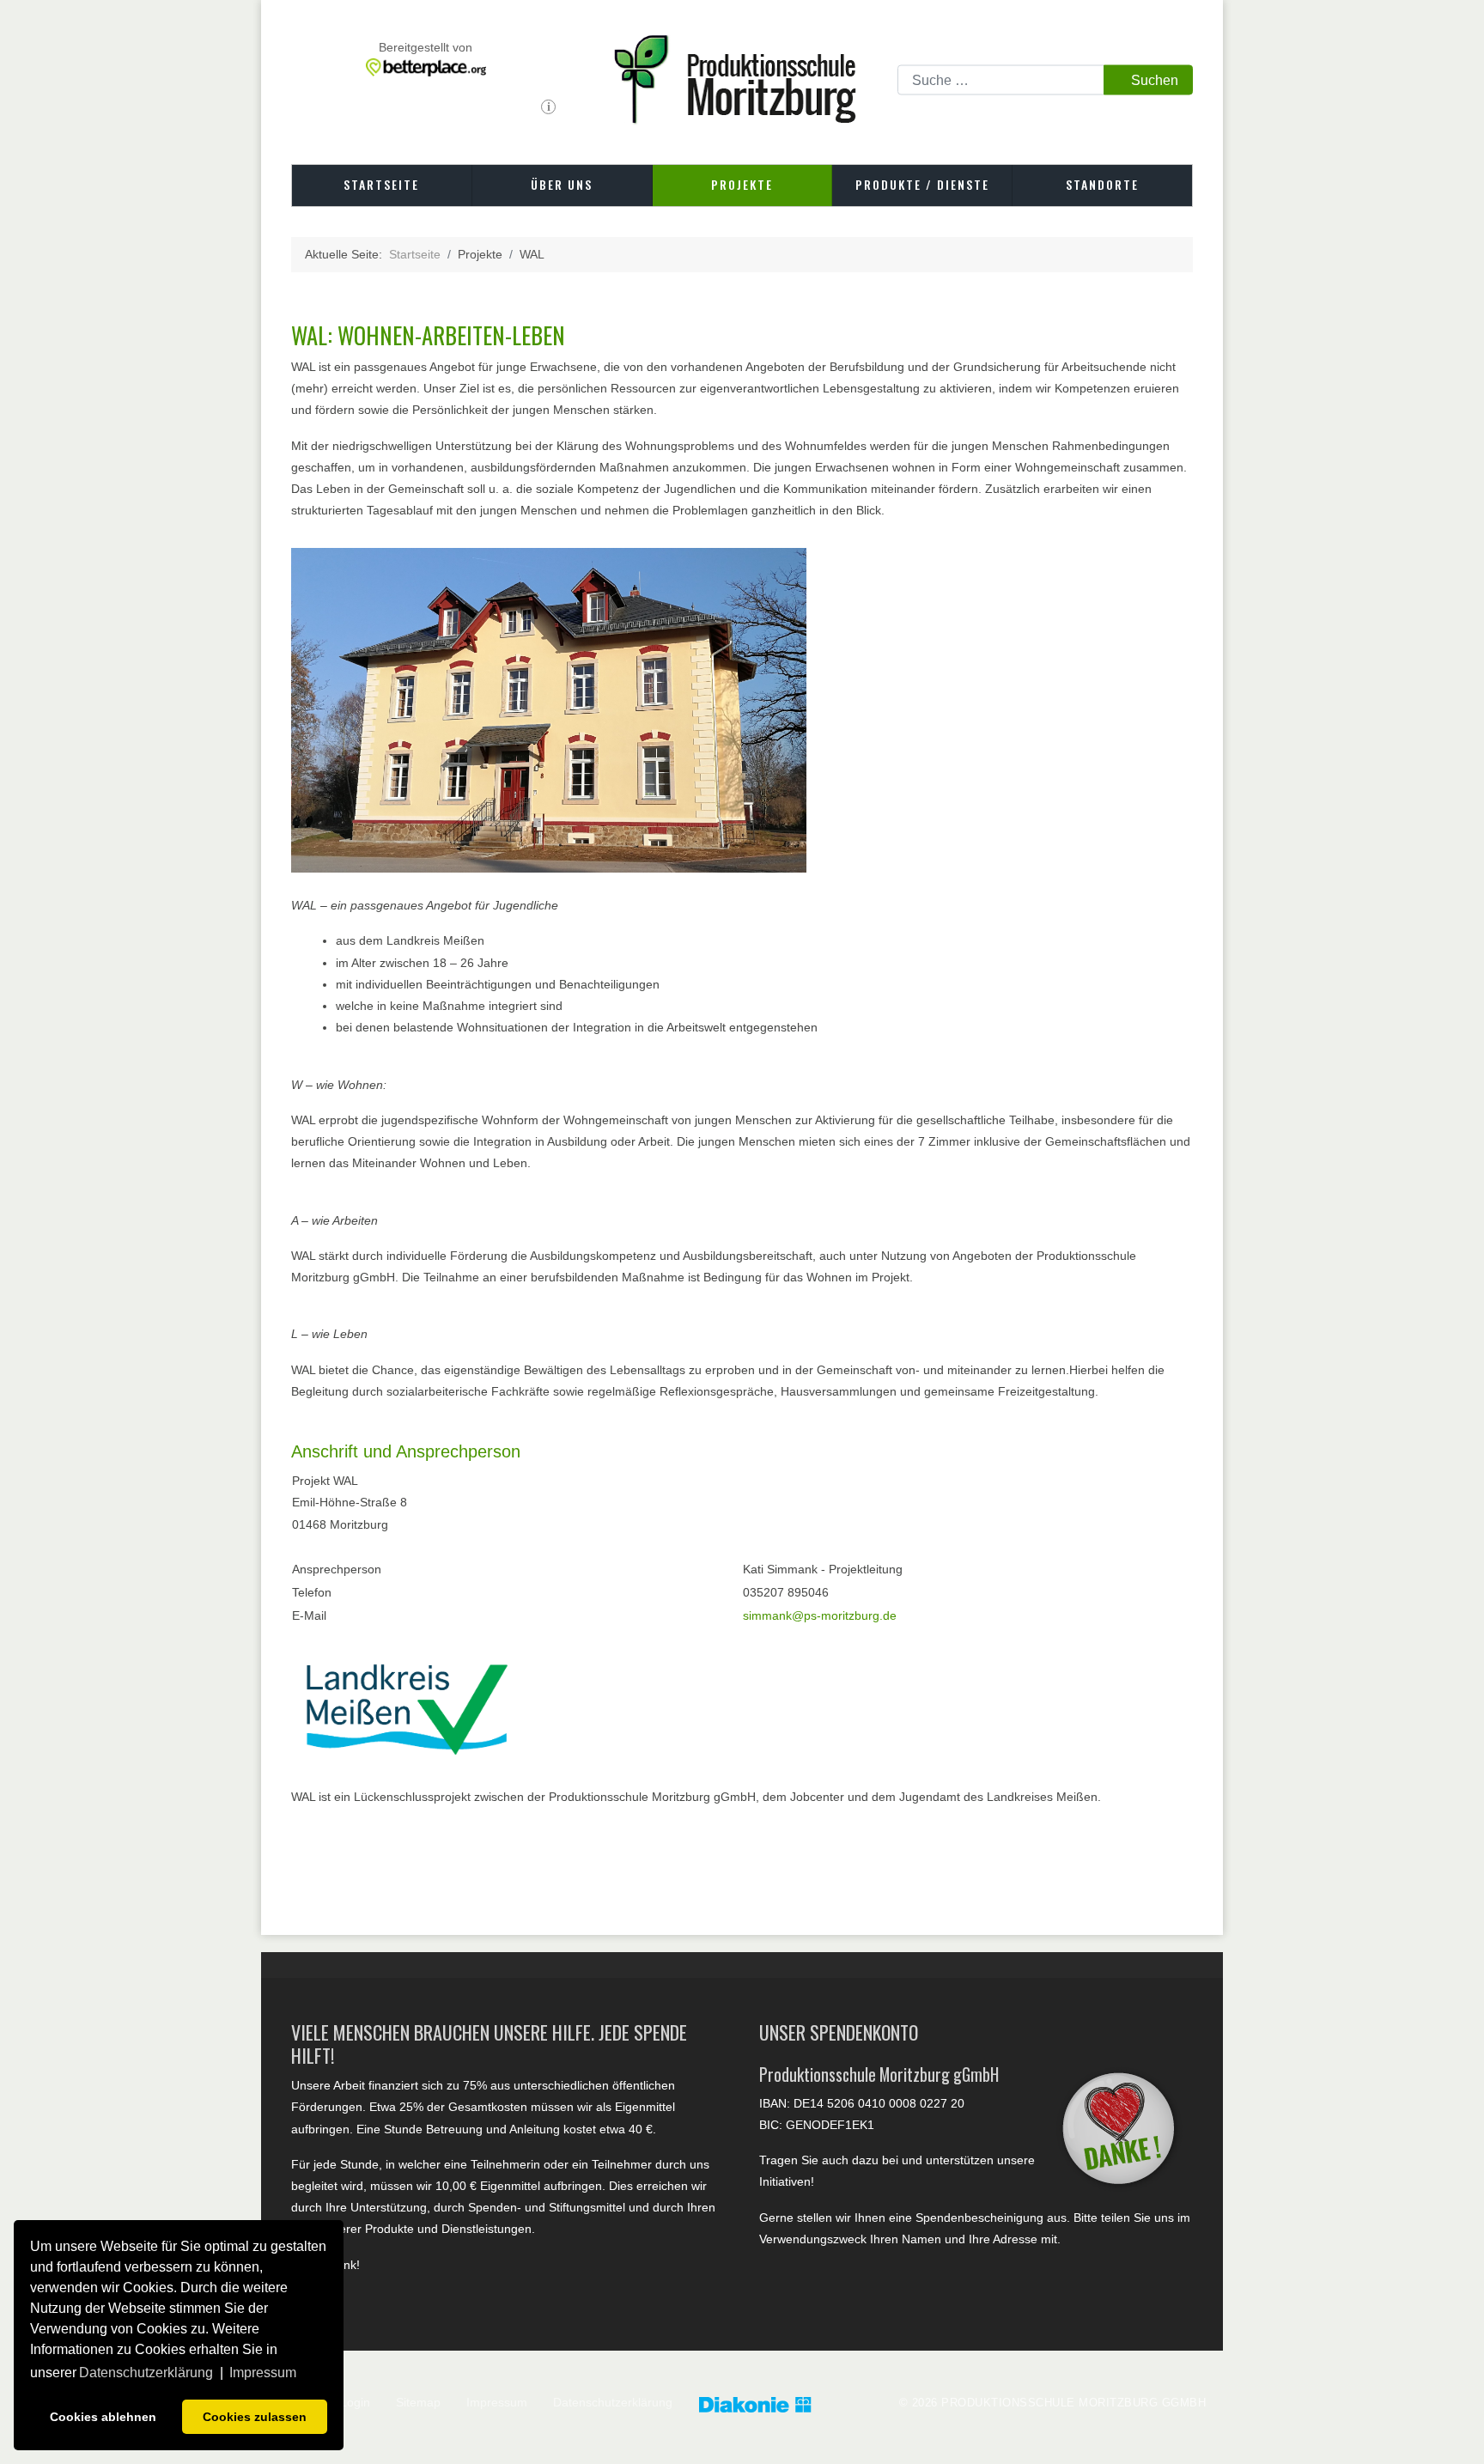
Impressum (497, 2402)
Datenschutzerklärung (613, 2402)
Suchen (1155, 79)
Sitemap (418, 2402)
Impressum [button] (263, 2373)
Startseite (381, 184)
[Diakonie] (772, 2406)
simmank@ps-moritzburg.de (820, 1615)
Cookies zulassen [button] (255, 2417)
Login (355, 2402)
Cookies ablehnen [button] (103, 2417)
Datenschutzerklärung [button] (146, 2373)
